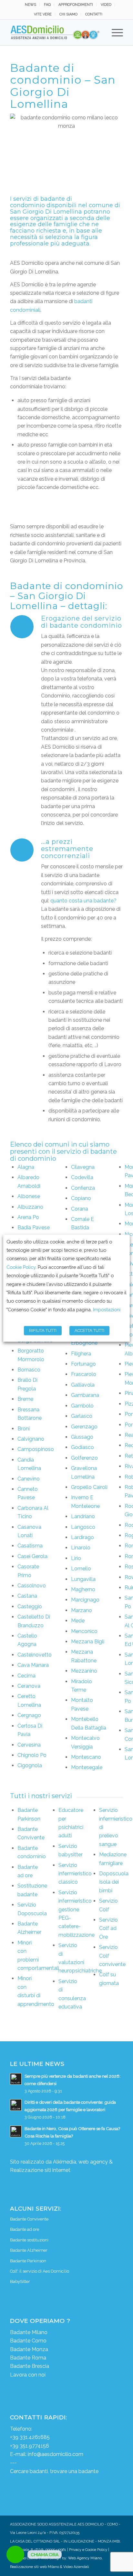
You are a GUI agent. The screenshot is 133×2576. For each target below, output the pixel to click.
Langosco (83, 1527)
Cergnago (29, 1715)
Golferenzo (84, 1458)
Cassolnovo (32, 1586)
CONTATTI (94, 14)
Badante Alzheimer (29, 2250)
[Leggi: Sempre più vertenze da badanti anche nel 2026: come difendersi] (16, 2079)
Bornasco (29, 1370)
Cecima (26, 1676)
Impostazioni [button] (107, 1310)
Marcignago (85, 1600)
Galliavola (83, 1385)
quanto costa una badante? (83, 901)
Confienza (83, 1188)
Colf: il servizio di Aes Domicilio (40, 2271)
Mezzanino (84, 1671)
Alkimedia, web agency (80, 2162)
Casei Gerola (32, 1556)
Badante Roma (28, 2358)
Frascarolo (84, 1374)
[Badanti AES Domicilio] (55, 32)
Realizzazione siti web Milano (35, 2567)
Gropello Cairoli (89, 1487)
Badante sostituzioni (29, 2240)
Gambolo (82, 1406)
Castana (27, 1596)
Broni (24, 1429)
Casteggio (30, 1607)
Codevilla (82, 1177)
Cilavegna (83, 1167)
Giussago (82, 1437)
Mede (78, 1621)
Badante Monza (29, 2349)
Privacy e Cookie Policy (88, 2550)
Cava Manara (33, 1665)
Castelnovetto (35, 1655)
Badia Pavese (34, 1228)
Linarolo (81, 1548)
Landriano (83, 1516)
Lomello (81, 1569)
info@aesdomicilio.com (56, 2454)
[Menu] (114, 32)
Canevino (29, 1479)
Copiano (81, 1198)
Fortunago (83, 1364)
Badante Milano (29, 2332)
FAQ (47, 5)
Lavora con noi (28, 2375)
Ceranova (29, 1686)
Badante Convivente (29, 2219)
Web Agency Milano (85, 2558)
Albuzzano (30, 1207)
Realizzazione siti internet (40, 2170)
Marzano (82, 1610)
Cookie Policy (21, 1267)
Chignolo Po (32, 1755)
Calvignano (31, 1439)
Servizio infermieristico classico (75, 1874)
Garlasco (82, 1416)
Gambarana (85, 1395)
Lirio (76, 1558)
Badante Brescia (30, 2366)
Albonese (29, 1196)
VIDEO (106, 5)
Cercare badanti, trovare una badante (54, 2471)
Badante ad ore (25, 2229)
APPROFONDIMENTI (76, 5)
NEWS (31, 5)
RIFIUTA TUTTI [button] (43, 1330)
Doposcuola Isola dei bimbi (114, 1882)
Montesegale (87, 1767)
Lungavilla (83, 1579)
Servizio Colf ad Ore (108, 1928)
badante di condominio (41, 202)
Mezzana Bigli (88, 1642)
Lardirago (82, 1537)
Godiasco (82, 1447)
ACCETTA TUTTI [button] (89, 1330)
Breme (25, 1399)
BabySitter (20, 2281)
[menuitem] (31, 5)
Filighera (81, 1354)
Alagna (26, 1167)
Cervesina (29, 1745)
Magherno (83, 1589)
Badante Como (28, 2341)
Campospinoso (36, 1449)
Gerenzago (84, 1427)
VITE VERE (43, 14)
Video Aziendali (76, 2567)
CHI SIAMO (68, 14)
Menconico (84, 1631)
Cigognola (30, 1765)
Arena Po (28, 1217)
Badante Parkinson (28, 2261)
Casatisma (30, 1546)
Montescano (86, 1757)
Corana (80, 1209)
